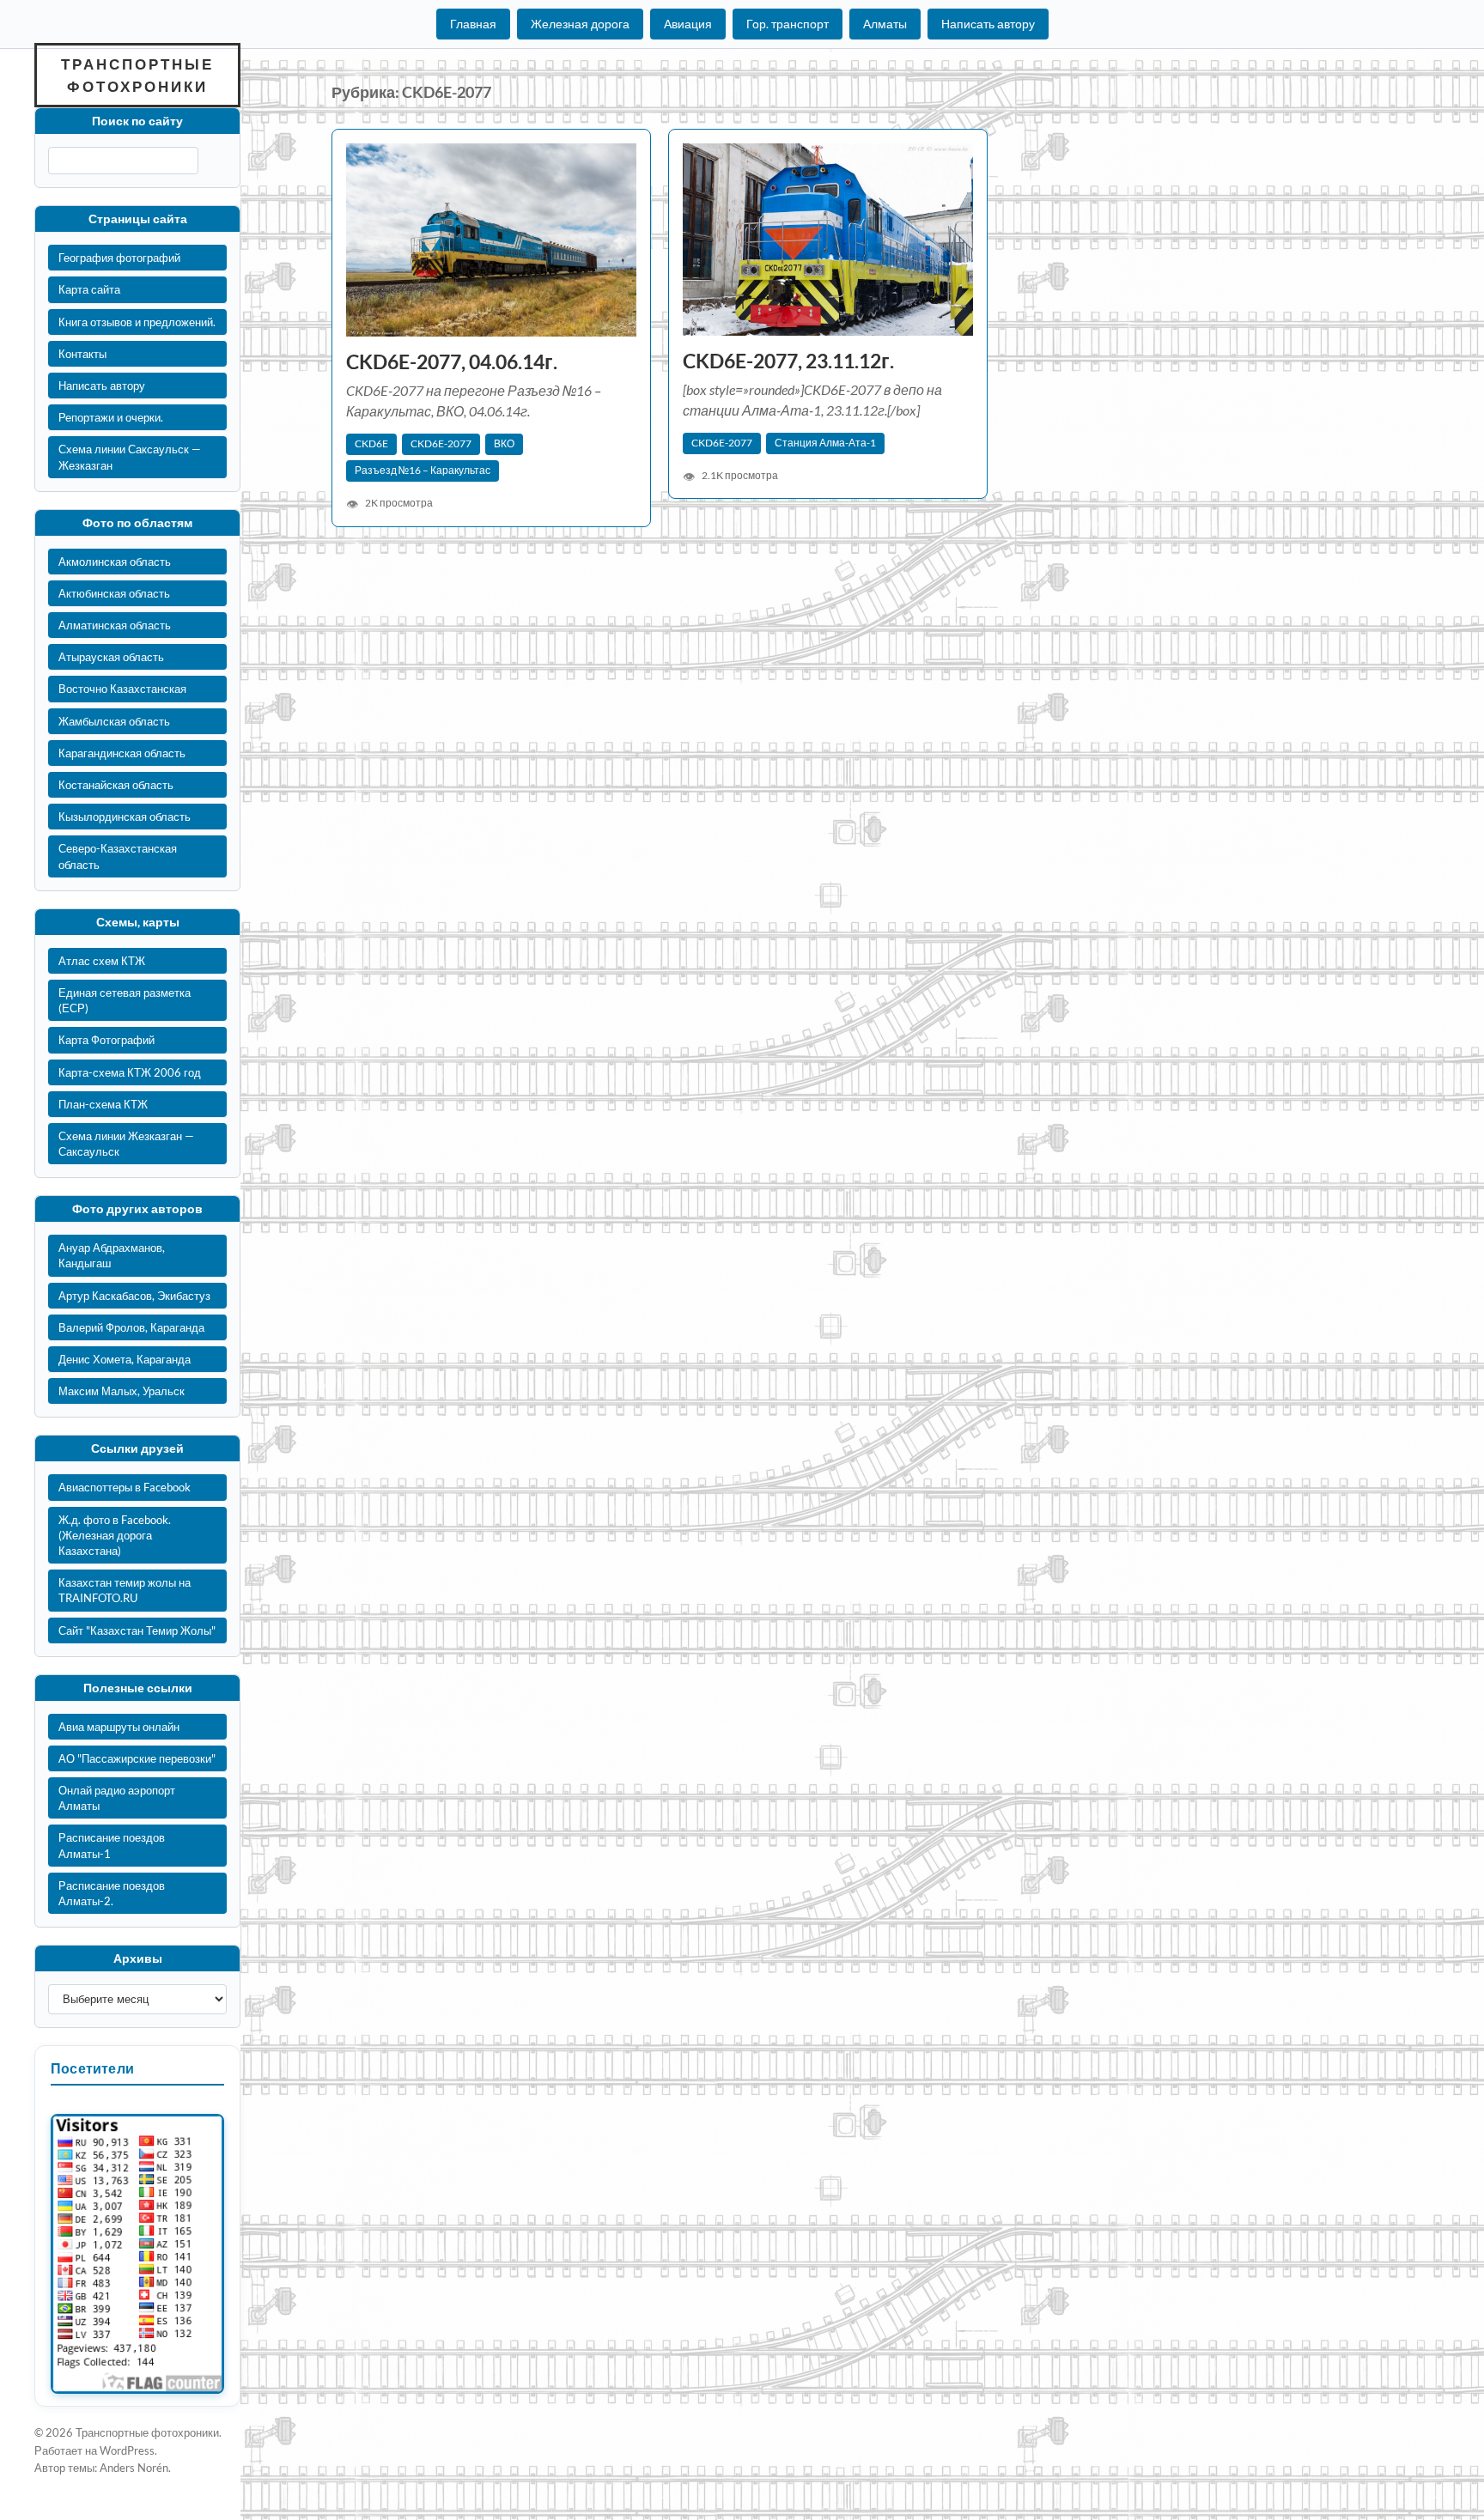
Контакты (82, 354)
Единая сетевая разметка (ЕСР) (125, 1000)
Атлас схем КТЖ (102, 961)
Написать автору (988, 24)
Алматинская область (115, 625)
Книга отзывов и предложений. (137, 322)
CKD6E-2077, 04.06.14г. (452, 362)
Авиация (688, 24)
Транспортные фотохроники (137, 75)
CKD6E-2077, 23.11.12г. (788, 361)
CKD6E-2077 (441, 443)
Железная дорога (580, 24)
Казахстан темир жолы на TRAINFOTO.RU (125, 1590)
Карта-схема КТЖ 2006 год (130, 1072)
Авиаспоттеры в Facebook (125, 1487)
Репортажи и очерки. (111, 417)
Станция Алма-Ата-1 (825, 443)
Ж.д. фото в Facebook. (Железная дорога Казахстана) (115, 1535)
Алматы (885, 24)
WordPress (127, 2450)
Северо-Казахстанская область (118, 856)
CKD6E (371, 443)
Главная (473, 24)
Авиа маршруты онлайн (119, 1727)
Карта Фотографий (106, 1040)
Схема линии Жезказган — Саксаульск (126, 1144)
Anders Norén (134, 2468)
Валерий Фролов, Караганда (131, 1327)
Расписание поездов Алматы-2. (112, 1893)
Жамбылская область (114, 721)
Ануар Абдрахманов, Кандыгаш (112, 1255)
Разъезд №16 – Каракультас (423, 470)
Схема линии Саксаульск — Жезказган (130, 457)
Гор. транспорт (788, 24)
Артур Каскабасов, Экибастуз (134, 1296)
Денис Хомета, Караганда (125, 1359)
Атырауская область (111, 657)
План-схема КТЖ (103, 1104)
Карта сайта (89, 289)
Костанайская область (116, 785)
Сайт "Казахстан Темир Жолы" (137, 1630)
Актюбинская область (114, 593)
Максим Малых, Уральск (122, 1391)
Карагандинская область (122, 753)
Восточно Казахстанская (122, 689)
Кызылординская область (125, 817)
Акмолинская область (115, 562)
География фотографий (119, 258)
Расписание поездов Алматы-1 (112, 1845)
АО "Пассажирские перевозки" (137, 1758)
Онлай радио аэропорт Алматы (117, 1798)
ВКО (504, 443)
